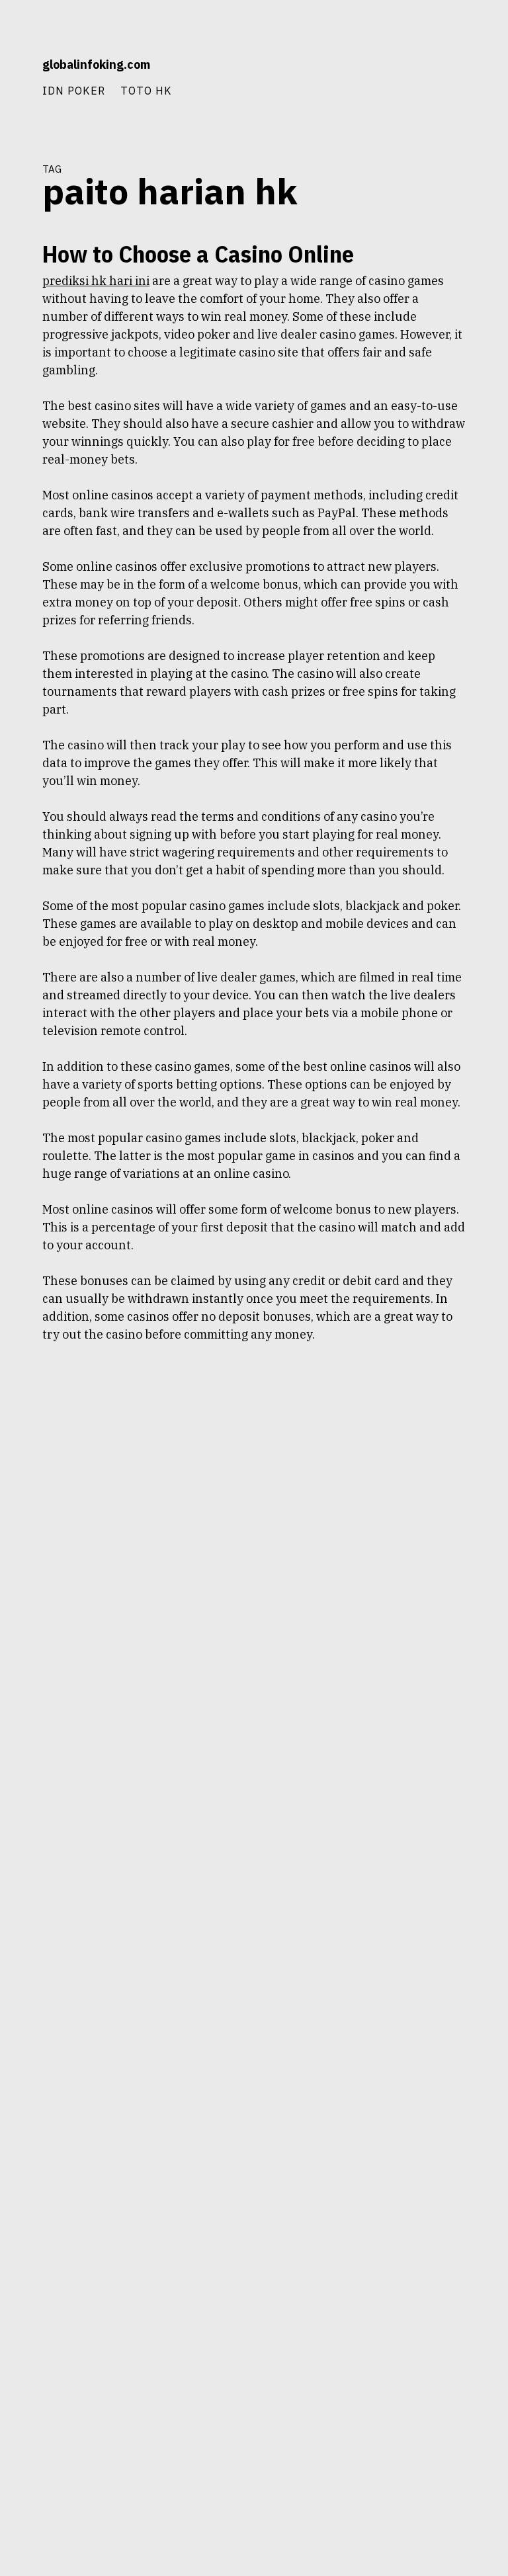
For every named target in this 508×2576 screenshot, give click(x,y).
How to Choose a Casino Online (198, 254)
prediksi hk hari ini (96, 281)
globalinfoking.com (96, 64)
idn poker (74, 90)
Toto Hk (146, 90)
